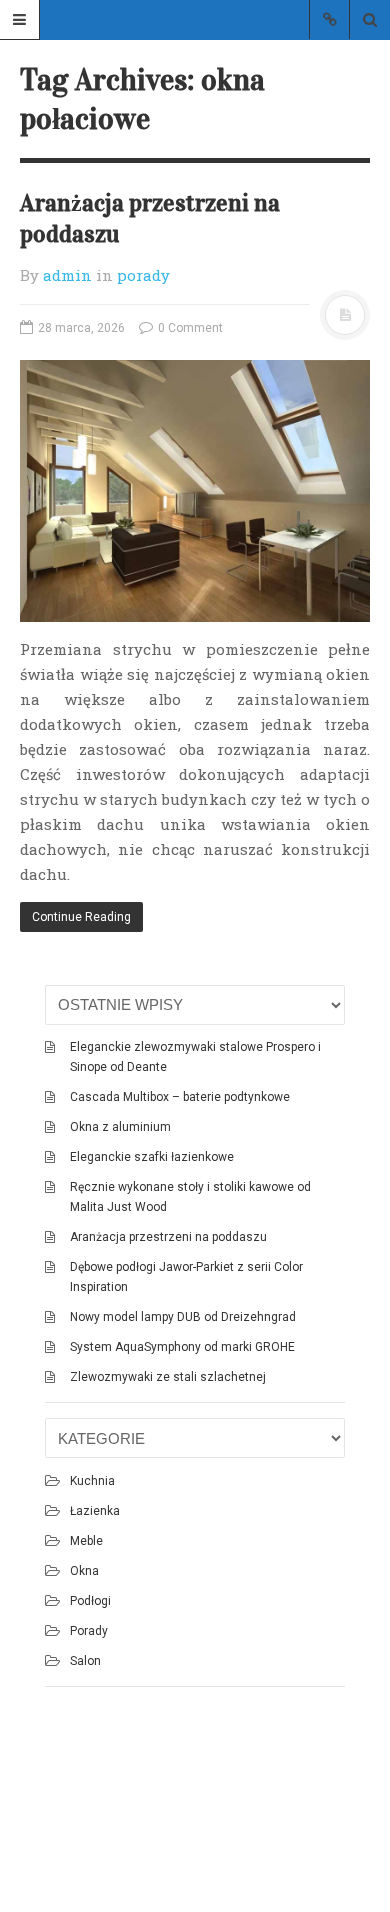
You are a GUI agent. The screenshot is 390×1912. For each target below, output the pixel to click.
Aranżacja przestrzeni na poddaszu (168, 1237)
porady (143, 275)
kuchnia (92, 1481)
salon (85, 1661)
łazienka (95, 1511)
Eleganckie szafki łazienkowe (152, 1157)
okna (84, 1571)
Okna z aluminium (120, 1127)
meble (86, 1541)
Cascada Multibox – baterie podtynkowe (180, 1097)
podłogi (90, 1601)
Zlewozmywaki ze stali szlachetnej (168, 1377)
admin (67, 275)
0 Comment (189, 328)
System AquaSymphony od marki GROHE (182, 1347)
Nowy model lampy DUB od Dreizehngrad (183, 1317)
